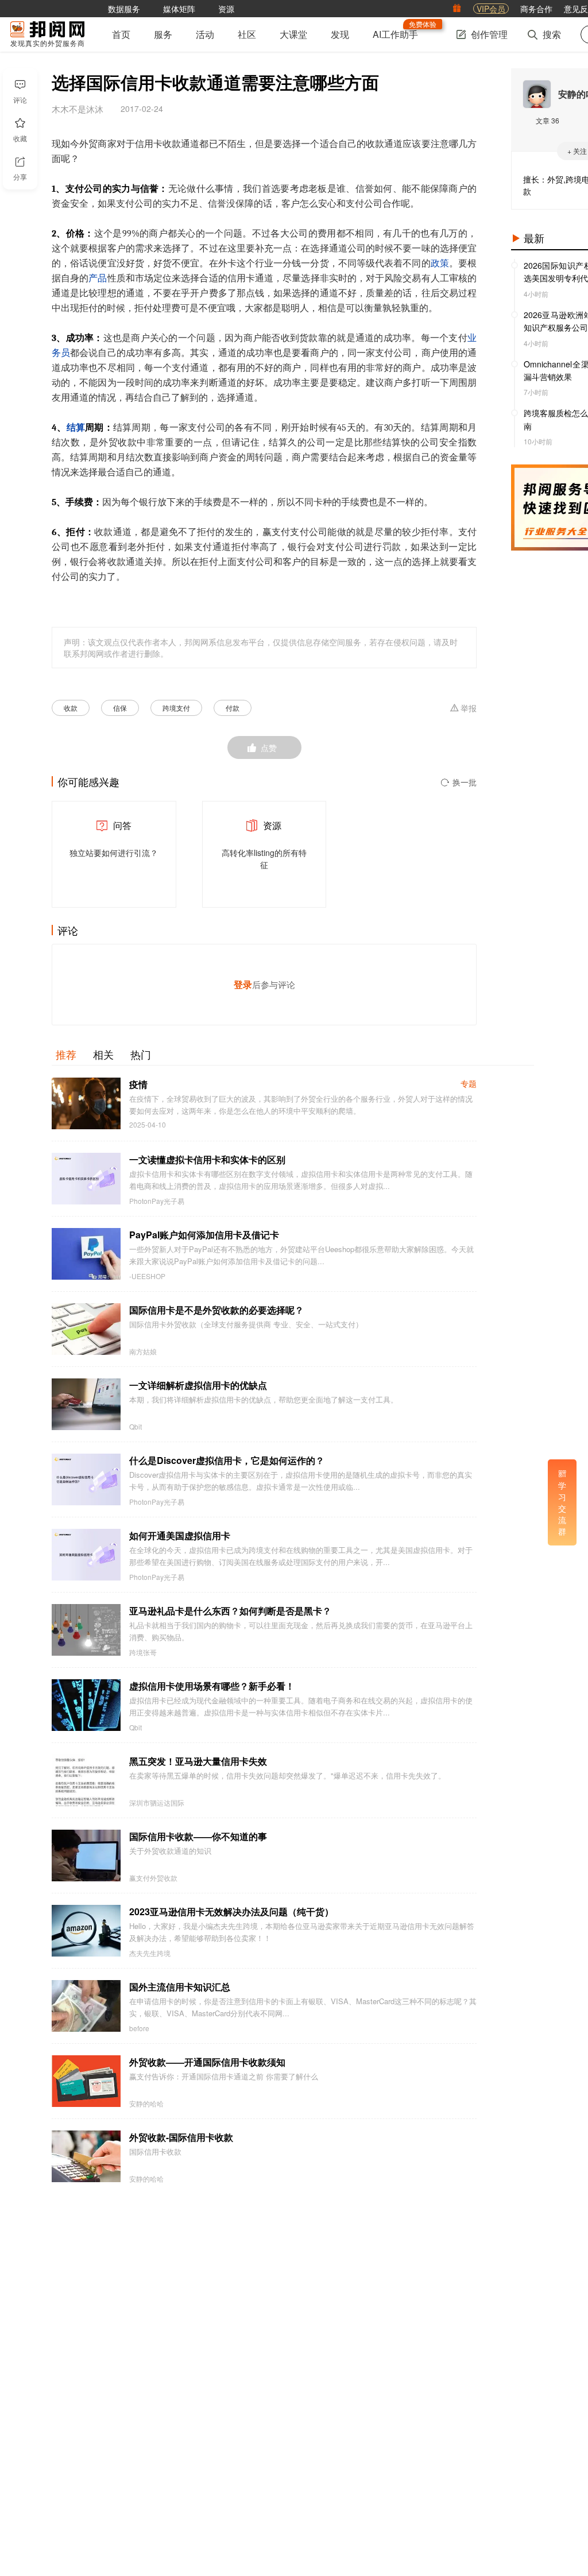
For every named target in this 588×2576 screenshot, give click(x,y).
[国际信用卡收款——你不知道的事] (86, 1856)
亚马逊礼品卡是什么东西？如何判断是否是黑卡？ (230, 1611)
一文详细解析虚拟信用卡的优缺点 (198, 1385)
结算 (76, 428)
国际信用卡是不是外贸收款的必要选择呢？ (216, 1310)
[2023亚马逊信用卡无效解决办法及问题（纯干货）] (86, 1931)
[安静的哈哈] (537, 94)
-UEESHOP (147, 1276)
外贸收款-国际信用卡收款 (181, 2137)
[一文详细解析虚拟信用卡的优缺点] (86, 1404)
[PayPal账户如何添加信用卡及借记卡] (86, 1254)
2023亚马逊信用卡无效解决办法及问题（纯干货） (231, 1911)
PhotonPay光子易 (157, 1201)
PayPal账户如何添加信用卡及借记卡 (204, 1235)
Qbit (136, 1427)
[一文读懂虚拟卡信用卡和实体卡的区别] (86, 1179)
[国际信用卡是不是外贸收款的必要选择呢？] (86, 1329)
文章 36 (548, 120)
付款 (233, 708)
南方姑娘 (143, 1351)
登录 (243, 984)
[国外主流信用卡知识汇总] (86, 2006)
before (139, 2028)
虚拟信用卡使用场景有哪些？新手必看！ (212, 1686)
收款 (71, 708)
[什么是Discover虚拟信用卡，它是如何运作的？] (86, 1479)
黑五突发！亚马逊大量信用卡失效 (198, 1761)
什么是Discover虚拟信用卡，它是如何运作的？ (227, 1460)
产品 (98, 278)
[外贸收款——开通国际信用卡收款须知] (86, 2081)
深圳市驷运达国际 (157, 1803)
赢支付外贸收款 (153, 1878)
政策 (440, 264)
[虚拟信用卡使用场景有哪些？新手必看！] (86, 1705)
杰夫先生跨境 (150, 1953)
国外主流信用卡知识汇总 (180, 1987)
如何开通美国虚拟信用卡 (180, 1535)
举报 (469, 708)
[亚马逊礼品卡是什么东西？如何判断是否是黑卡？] (86, 1630)
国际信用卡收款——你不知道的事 (198, 1836)
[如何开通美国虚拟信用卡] (86, 1555)
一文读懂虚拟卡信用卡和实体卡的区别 (207, 1159)
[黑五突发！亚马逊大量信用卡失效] (86, 1780)
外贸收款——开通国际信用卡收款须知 (207, 2062)
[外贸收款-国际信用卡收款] (86, 2156)
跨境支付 (176, 708)
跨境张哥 (143, 1652)
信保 (120, 708)
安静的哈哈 (146, 2104)
